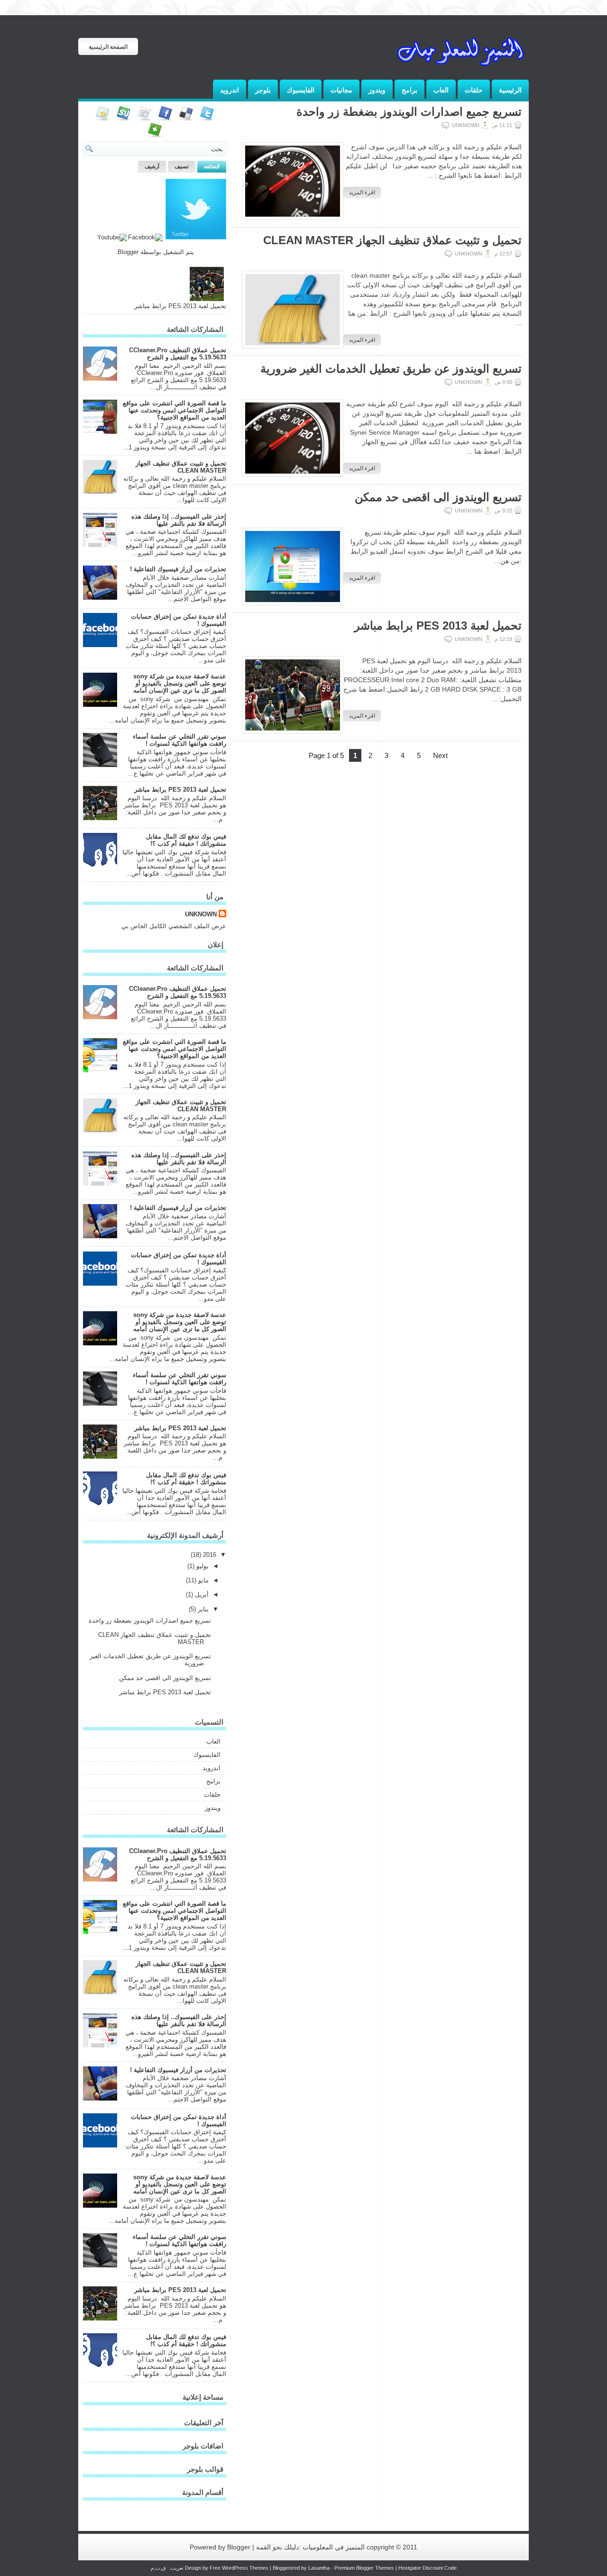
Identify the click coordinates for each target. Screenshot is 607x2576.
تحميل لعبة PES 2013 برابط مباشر (438, 626)
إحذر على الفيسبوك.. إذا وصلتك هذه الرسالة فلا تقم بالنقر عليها (179, 520)
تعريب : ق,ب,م (168, 2568)
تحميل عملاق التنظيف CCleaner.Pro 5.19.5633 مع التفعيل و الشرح (178, 354)
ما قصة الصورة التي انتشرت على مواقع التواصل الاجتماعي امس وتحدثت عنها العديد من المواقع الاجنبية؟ (175, 410)
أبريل (201, 1594)
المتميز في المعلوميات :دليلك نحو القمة (309, 2547)
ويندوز (377, 90)
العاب (441, 90)
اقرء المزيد (362, 192)
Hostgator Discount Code (428, 2568)
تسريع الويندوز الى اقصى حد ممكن (438, 497)
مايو (202, 1580)
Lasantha (319, 2568)
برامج (409, 90)
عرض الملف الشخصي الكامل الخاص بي (174, 926)
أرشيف (152, 166)
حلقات (474, 90)
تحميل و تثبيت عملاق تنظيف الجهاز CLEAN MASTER (392, 240)
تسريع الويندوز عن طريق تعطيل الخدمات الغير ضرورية (391, 369)
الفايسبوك (301, 90)
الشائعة (212, 166)
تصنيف (182, 166)
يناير (202, 1609)
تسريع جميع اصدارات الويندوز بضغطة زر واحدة (409, 112)
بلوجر (263, 90)
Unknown (201, 914)
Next (440, 755)
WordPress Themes (245, 2568)
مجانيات (341, 90)
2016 (209, 1555)
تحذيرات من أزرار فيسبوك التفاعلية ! (178, 569)
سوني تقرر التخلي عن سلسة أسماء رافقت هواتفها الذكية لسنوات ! (179, 740)
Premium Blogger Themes (364, 2568)
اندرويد (230, 90)
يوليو (202, 1566)
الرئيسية (510, 90)
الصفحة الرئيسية (108, 47)
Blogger (128, 252)
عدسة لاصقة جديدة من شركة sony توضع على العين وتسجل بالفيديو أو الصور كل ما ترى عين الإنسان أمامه (180, 683)
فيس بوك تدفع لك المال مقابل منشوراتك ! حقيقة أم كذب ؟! (186, 840)
